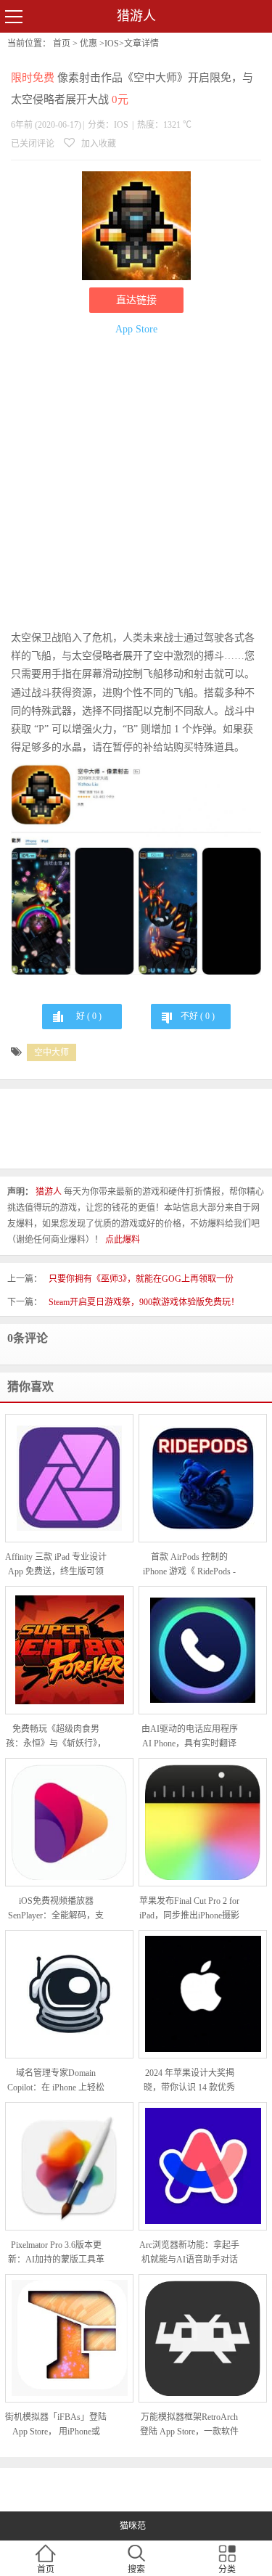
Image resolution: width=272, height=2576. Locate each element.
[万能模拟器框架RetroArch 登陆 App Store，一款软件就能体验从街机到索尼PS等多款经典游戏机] (203, 2338)
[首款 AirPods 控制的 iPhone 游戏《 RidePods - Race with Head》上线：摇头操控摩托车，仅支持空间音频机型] (203, 1478)
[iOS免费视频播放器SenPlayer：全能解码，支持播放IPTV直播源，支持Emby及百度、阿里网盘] (69, 1822)
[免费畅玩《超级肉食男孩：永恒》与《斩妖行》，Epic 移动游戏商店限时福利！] (69, 1650)
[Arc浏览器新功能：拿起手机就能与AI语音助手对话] (203, 2166)
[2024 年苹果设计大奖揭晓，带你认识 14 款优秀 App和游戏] (203, 1994)
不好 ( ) (198, 1016)
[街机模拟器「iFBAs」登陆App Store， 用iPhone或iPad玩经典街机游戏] (69, 2338)
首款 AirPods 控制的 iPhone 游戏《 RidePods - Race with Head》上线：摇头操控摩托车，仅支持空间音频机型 (190, 1565)
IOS (112, 44)
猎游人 (136, 16)
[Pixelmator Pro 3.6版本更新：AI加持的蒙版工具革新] (69, 2166)
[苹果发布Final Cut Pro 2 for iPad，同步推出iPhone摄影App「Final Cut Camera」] (203, 1822)
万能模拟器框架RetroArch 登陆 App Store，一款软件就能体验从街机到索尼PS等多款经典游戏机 (189, 2425)
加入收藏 (98, 144)
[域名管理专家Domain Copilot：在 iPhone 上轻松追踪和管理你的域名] (69, 1994)
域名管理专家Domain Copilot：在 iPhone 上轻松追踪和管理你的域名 (56, 2081)
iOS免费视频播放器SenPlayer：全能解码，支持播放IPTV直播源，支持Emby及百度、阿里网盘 (56, 1909)
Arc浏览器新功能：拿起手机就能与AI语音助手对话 (189, 2252)
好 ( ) (89, 1016)
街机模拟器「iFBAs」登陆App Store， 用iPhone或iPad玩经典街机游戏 (56, 2425)
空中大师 (51, 1052)
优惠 (88, 44)
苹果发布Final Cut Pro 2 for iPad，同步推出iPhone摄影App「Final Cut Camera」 (189, 1909)
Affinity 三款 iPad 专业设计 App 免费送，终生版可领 (56, 1564)
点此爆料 (123, 1240)
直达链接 (136, 300)
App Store (136, 329)
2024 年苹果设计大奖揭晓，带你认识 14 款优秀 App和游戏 (189, 2081)
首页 (62, 44)
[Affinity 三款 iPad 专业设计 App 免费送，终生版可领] (69, 1478)
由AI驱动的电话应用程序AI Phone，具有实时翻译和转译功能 (190, 1737)
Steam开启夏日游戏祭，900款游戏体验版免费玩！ (144, 1302)
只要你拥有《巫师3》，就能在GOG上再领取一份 (141, 1279)
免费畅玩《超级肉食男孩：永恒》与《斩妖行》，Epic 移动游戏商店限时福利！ (56, 1737)
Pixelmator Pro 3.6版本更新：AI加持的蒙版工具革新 (56, 2253)
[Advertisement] (136, 485)
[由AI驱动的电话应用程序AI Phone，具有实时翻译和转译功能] (203, 1650)
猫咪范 (133, 2526)
